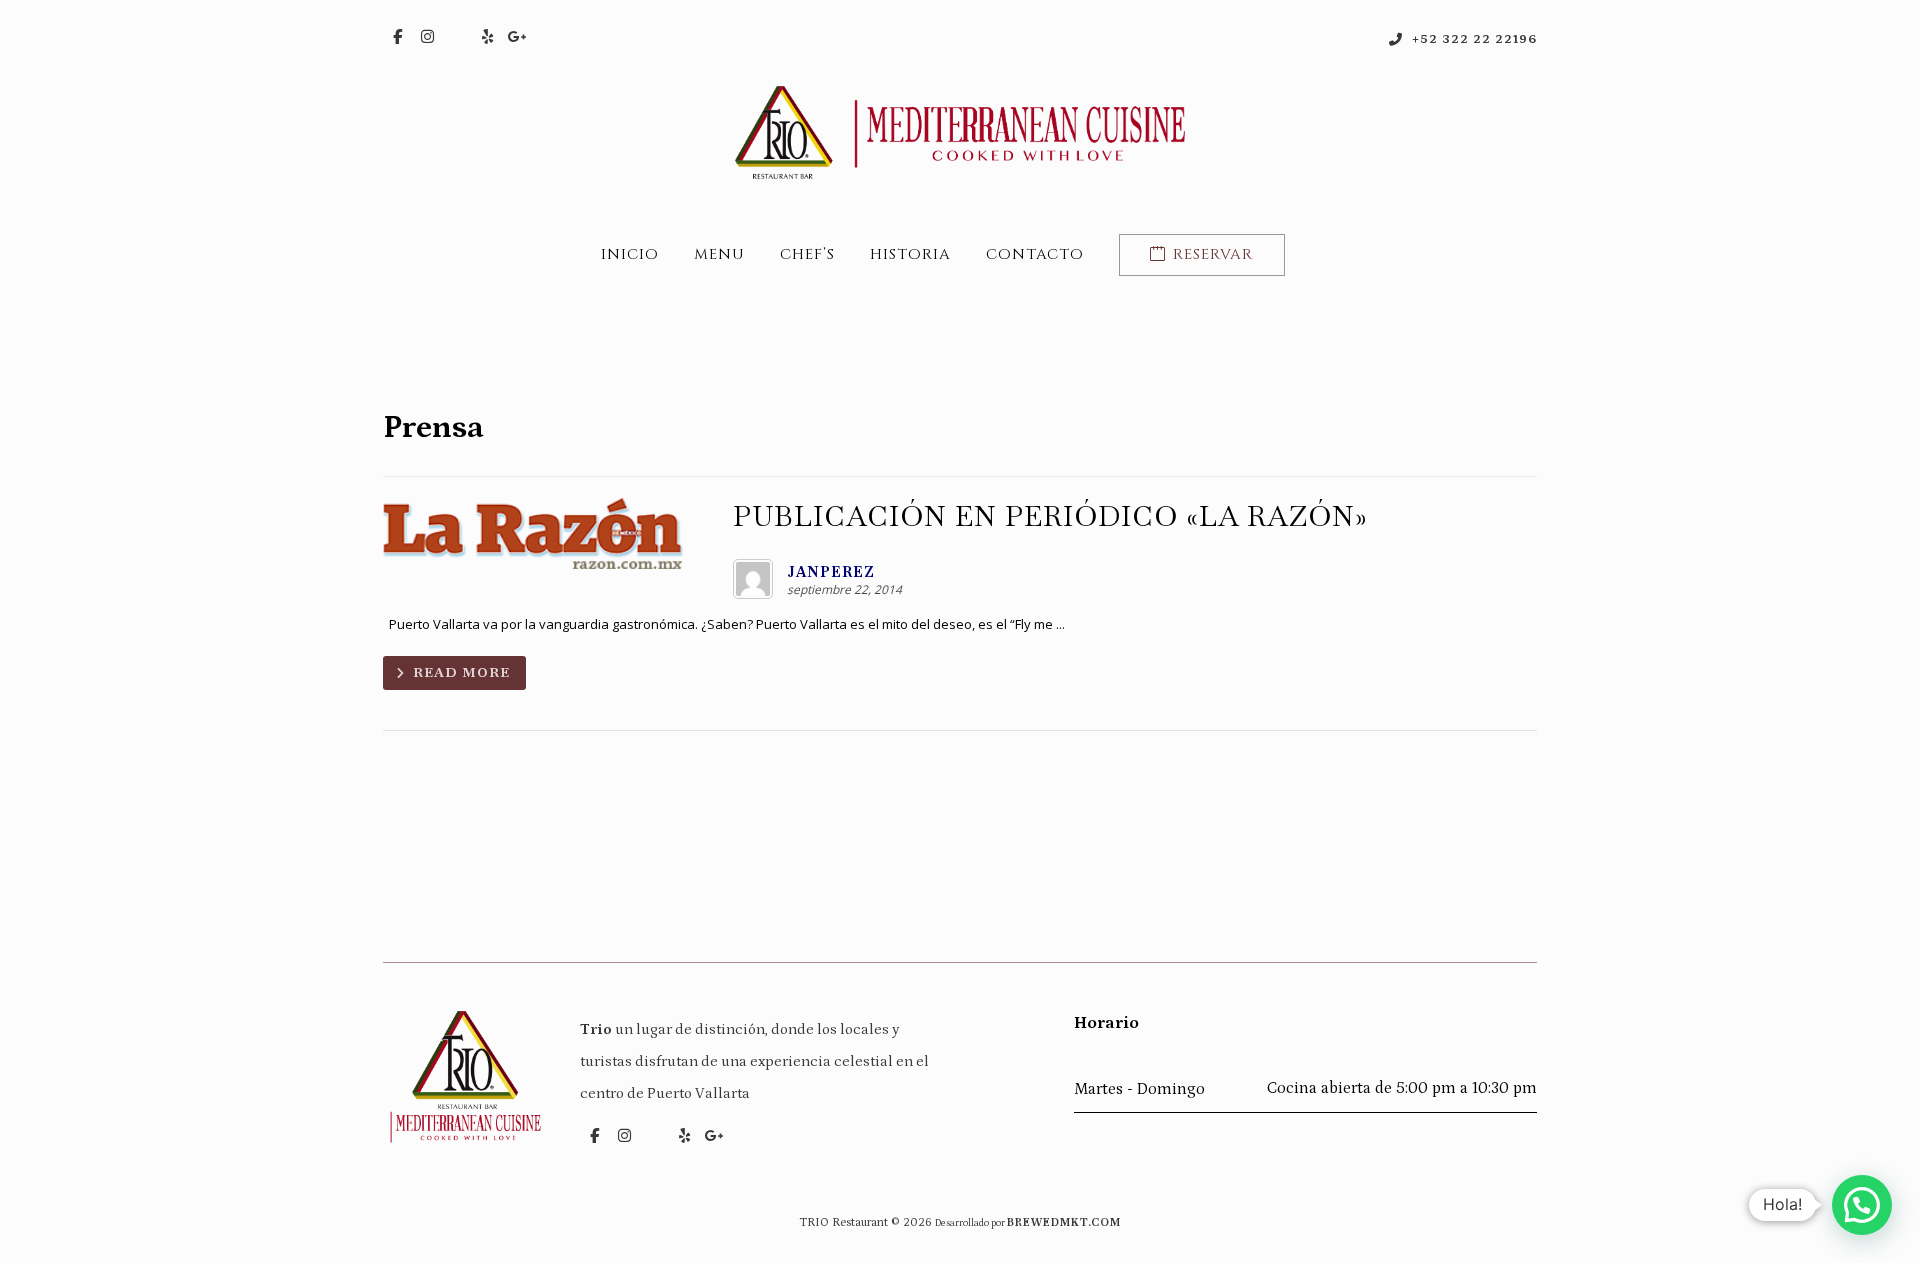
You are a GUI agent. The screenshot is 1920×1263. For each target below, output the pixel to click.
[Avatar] (753, 579)
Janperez (831, 572)
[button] (398, 37)
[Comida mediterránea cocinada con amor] (960, 132)
